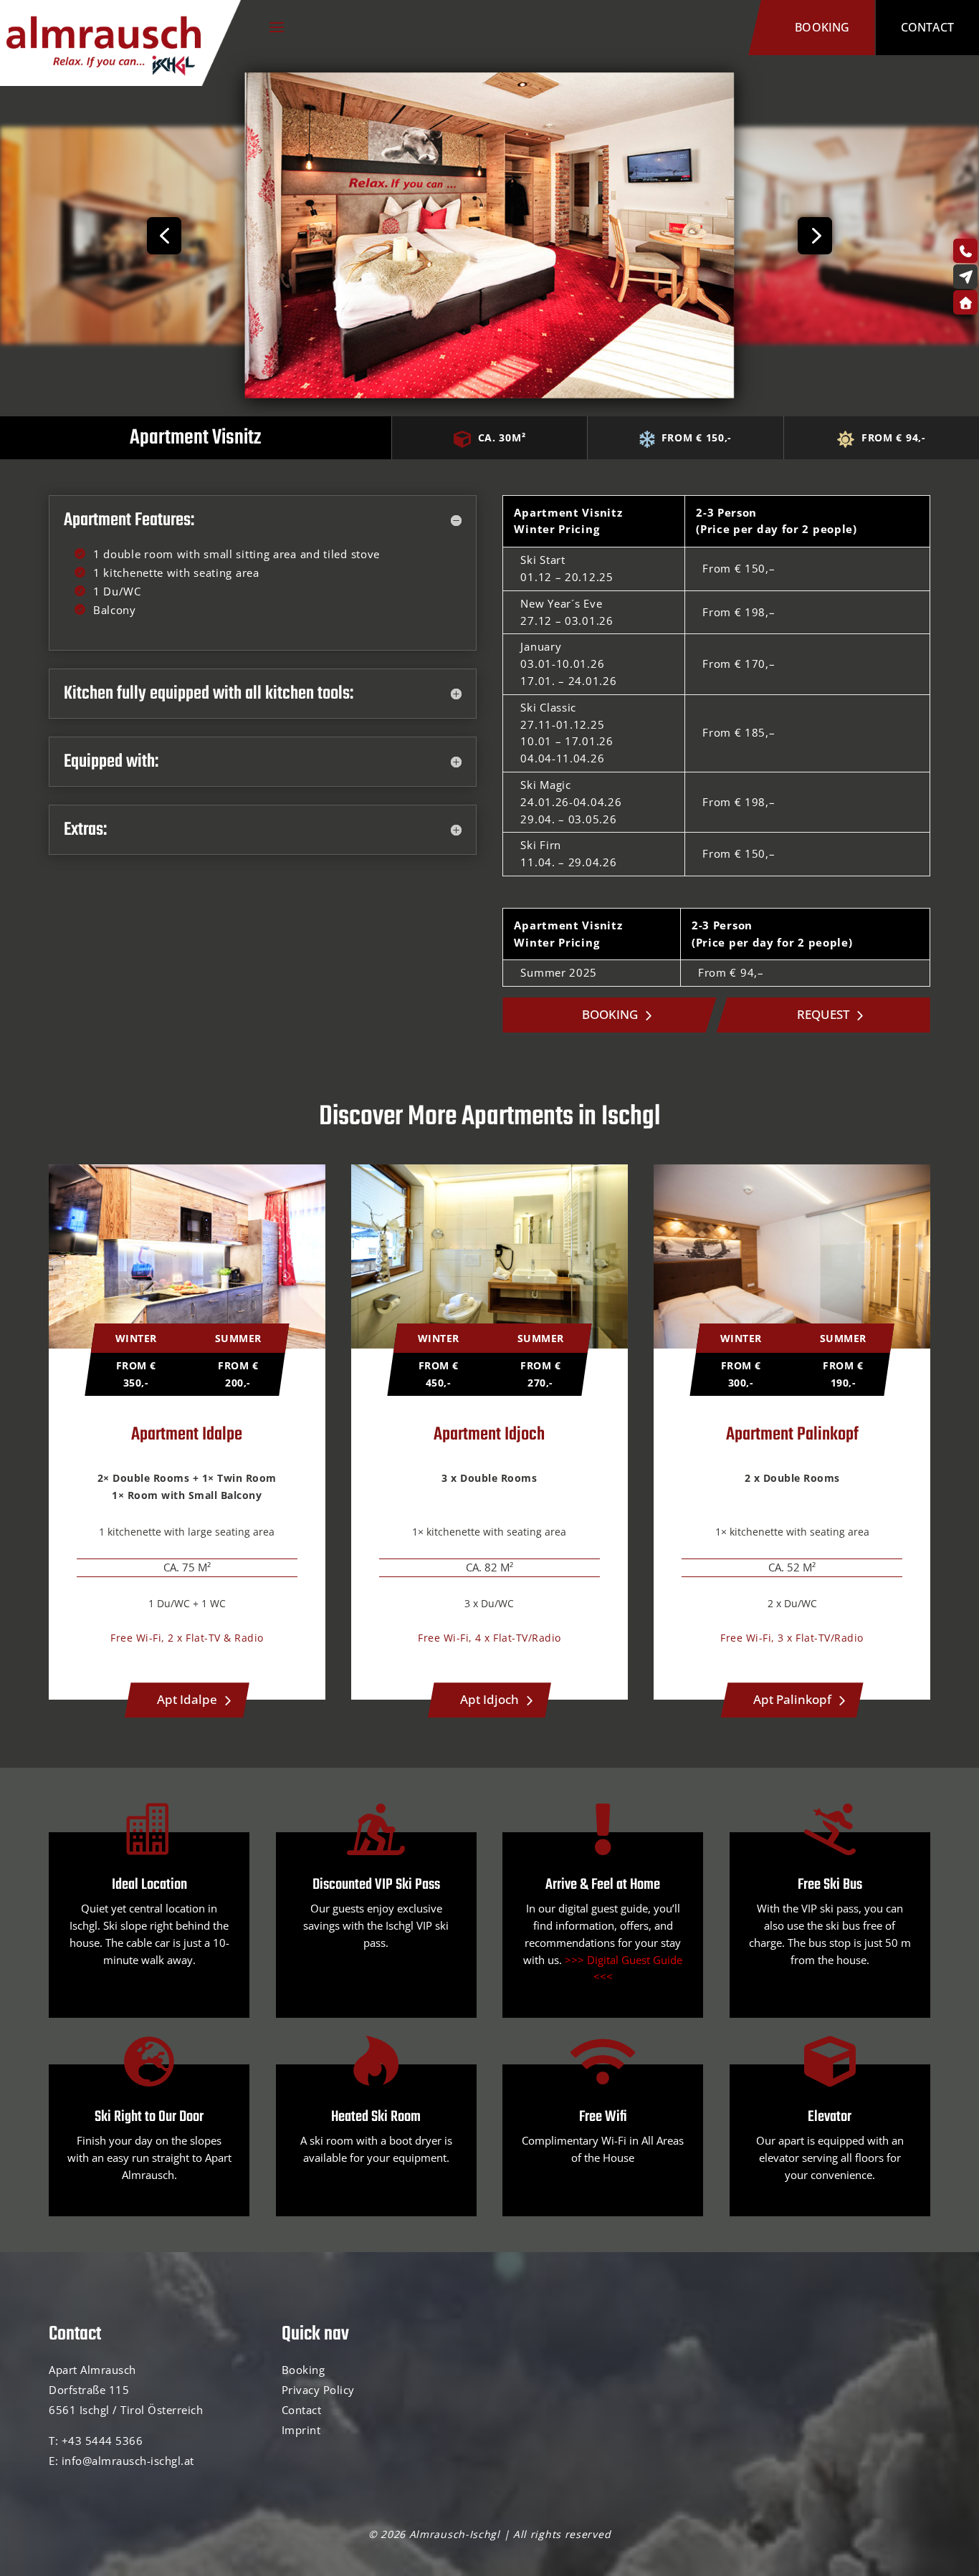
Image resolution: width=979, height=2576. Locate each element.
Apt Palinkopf (792, 1699)
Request (823, 1014)
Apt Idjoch (489, 1699)
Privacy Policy (318, 2390)
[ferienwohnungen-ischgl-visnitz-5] (489, 393)
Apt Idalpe (187, 1699)
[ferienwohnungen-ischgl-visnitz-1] (163, 341)
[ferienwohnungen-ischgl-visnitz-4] (816, 341)
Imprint (301, 2430)
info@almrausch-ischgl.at (128, 2461)
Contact (927, 27)
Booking (822, 27)
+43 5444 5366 (102, 2441)
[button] (164, 236)
